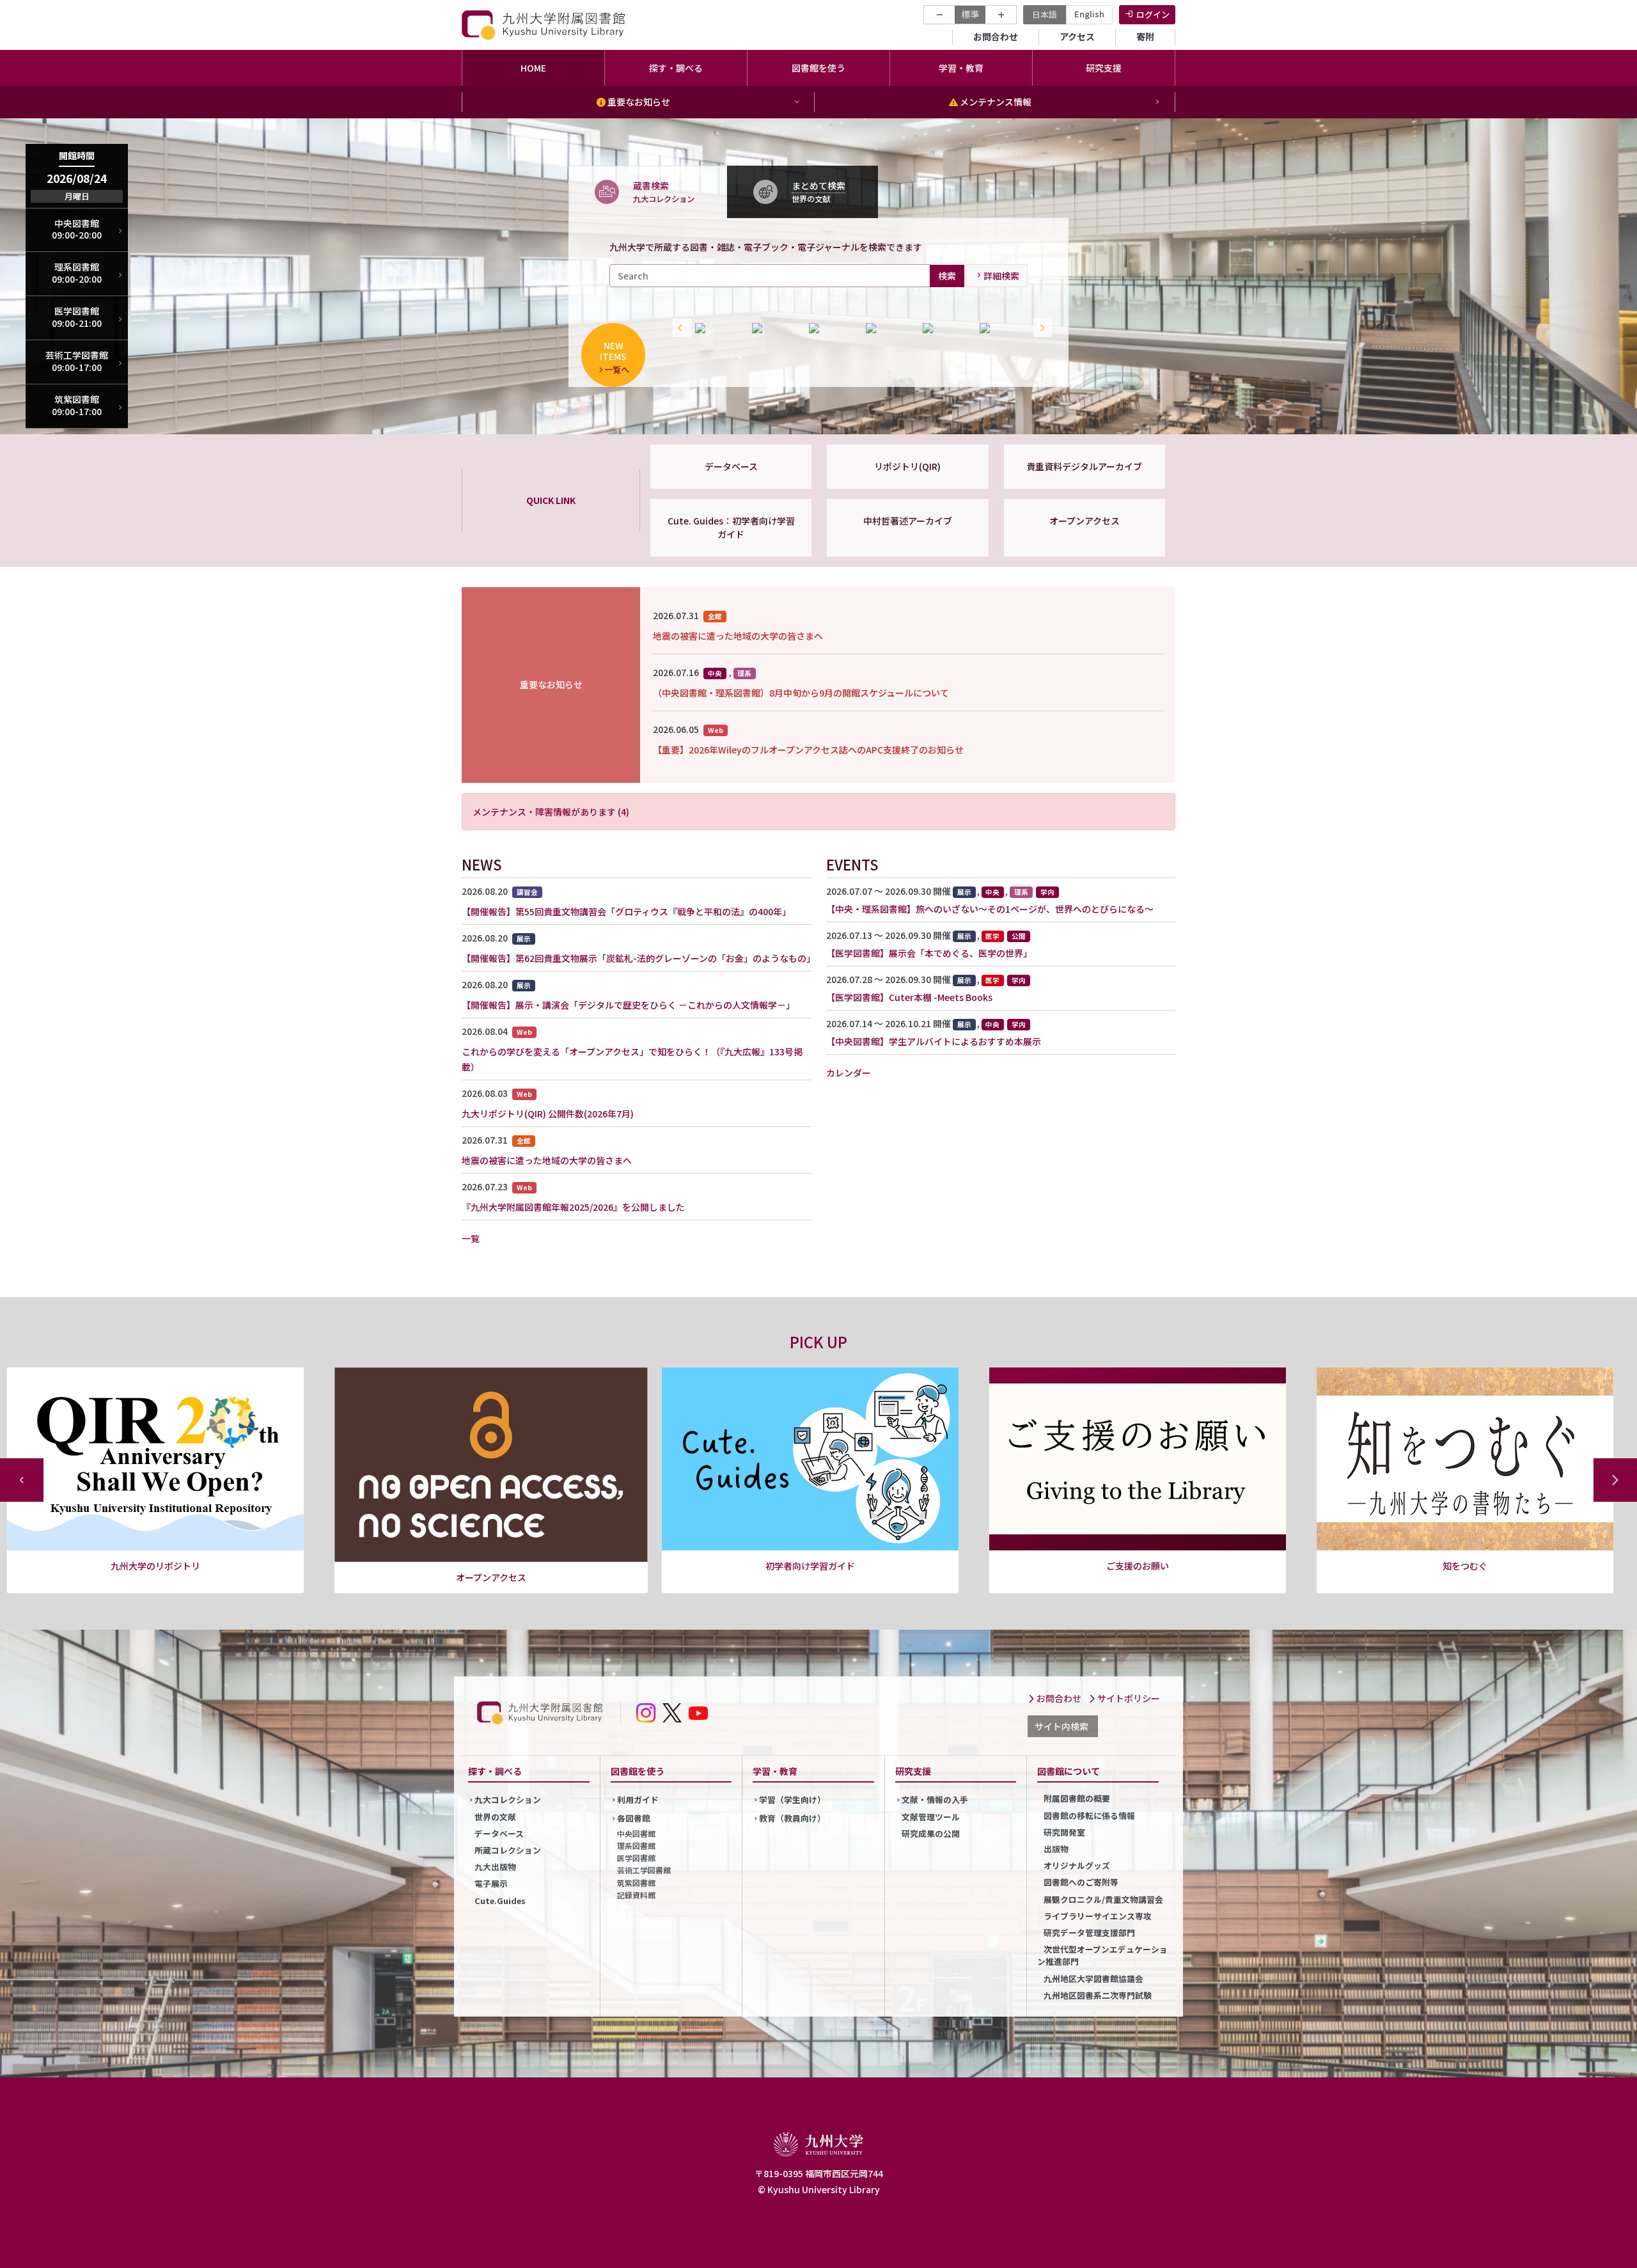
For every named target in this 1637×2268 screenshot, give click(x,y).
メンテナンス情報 (995, 102)
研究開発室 (1064, 1832)
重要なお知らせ (638, 102)
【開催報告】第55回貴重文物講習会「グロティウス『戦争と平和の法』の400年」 (626, 911)
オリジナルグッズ (1077, 1865)
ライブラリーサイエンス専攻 (1098, 1916)
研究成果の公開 (931, 1833)
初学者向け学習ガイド (483, 1566)
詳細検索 (1001, 276)
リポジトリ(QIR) (907, 466)
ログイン (1153, 14)
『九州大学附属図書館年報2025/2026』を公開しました (573, 1207)
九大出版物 (495, 1867)
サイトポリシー (1128, 1698)
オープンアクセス (1085, 521)
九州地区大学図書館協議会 (1093, 1979)
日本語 (1045, 14)
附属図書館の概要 (1077, 1798)
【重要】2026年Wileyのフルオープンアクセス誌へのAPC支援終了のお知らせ (808, 750)
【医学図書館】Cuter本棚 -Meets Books (909, 997)
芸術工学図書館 (644, 1870)
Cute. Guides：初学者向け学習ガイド (731, 527)
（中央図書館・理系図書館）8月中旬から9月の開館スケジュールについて (801, 693)
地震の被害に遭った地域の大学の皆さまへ (738, 636)
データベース (731, 466)
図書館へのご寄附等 (1081, 1882)
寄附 (1145, 36)
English (1089, 14)
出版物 (1056, 1849)
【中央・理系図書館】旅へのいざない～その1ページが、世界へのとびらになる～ (990, 909)
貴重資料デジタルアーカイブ (1084, 466)
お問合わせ (996, 36)
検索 (947, 275)
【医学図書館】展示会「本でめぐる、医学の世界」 (929, 953)
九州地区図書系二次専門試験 (1098, 1995)
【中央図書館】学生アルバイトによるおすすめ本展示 (934, 1041)
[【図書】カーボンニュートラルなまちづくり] (888, 328)
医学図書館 (636, 1858)
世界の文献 (495, 1817)
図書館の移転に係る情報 (1089, 1815)
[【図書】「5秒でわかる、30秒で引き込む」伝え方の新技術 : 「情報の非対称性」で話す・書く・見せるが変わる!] (774, 328)
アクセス (1077, 36)
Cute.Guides (500, 1901)
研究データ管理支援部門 (1089, 1933)
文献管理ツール (931, 1817)
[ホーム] (545, 25)
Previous (679, 328)
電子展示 (491, 1883)
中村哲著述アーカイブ (908, 521)
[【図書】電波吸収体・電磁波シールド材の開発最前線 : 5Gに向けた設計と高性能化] (717, 328)
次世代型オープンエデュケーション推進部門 (1102, 1955)
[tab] (648, 191)
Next (1040, 328)
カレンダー (849, 1073)
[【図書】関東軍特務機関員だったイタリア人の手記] (945, 328)
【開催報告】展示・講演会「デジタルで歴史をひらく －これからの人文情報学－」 (628, 1005)
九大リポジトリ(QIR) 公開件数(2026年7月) (548, 1114)
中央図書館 (636, 1833)
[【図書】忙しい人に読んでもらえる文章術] (831, 328)
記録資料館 (636, 1895)
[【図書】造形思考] (1002, 328)
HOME (533, 68)
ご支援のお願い (810, 1566)
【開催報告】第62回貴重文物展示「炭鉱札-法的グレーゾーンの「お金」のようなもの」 (638, 958)
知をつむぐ (1138, 1566)
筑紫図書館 (636, 1883)
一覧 (471, 1238)
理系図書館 (636, 1846)
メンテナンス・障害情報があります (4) (551, 812)
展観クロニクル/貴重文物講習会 (1103, 1899)
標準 (970, 14)
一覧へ (617, 369)
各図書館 (634, 1818)
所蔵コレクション (508, 1850)
